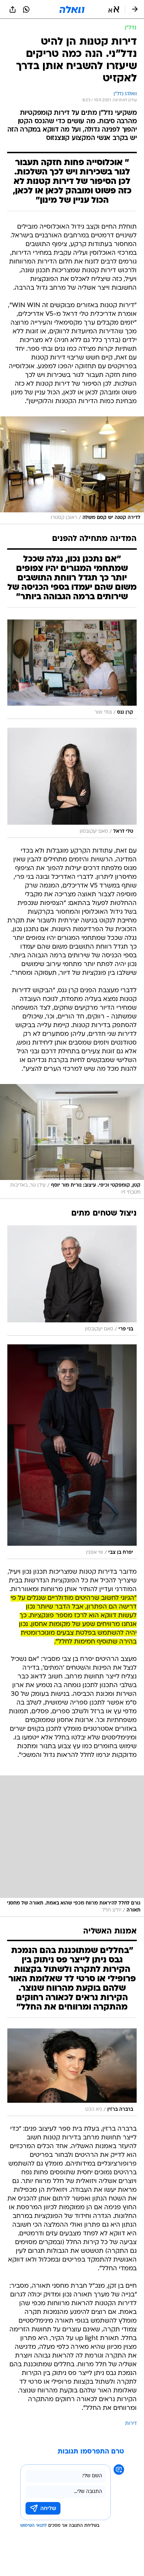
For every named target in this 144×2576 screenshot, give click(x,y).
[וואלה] (72, 9)
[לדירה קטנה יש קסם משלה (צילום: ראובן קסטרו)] (72, 470)
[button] (114, 9)
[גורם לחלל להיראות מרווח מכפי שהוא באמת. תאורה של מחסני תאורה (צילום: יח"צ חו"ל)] (72, 1846)
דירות (131, 2424)
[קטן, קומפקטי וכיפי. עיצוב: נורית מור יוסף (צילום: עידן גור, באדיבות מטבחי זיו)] (72, 1141)
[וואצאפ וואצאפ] (26, 9)
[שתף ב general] (13, 9)
